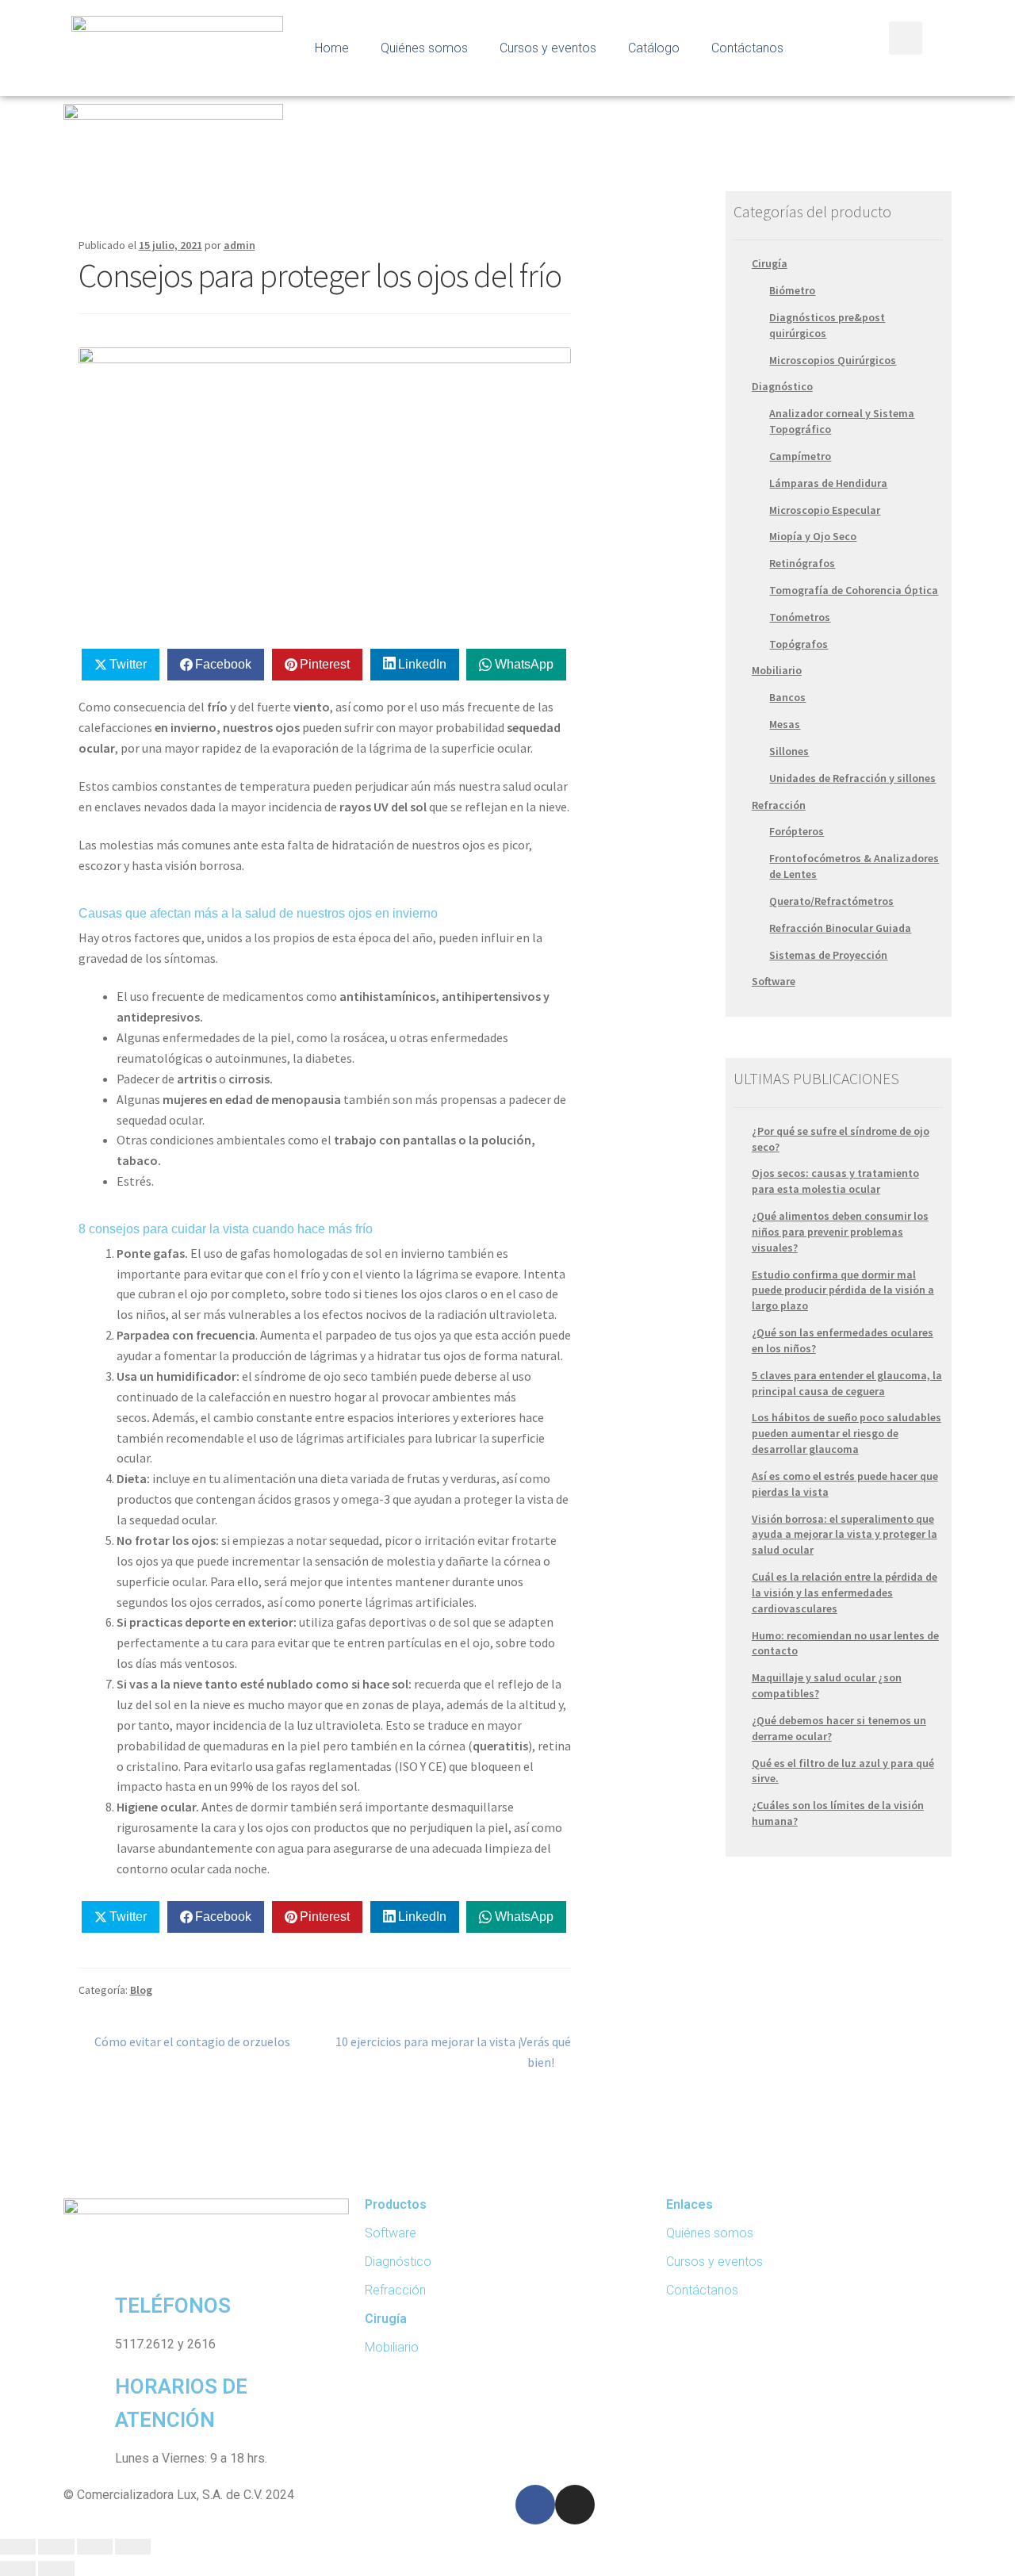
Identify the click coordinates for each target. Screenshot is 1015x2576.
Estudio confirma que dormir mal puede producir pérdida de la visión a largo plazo (843, 1290)
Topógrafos (799, 644)
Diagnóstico (782, 386)
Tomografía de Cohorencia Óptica (854, 590)
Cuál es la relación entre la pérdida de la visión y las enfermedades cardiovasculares (845, 1593)
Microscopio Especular (825, 510)
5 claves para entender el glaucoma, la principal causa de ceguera (847, 1383)
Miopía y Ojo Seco (813, 536)
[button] (906, 38)
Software (774, 981)
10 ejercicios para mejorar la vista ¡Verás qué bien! (453, 2051)
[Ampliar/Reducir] (133, 2547)
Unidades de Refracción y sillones (852, 778)
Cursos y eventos (548, 48)
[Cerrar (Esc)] (18, 2547)
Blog (141, 1990)
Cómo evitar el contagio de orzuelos (192, 2041)
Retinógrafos (802, 563)
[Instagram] (575, 2505)
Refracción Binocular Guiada (840, 928)
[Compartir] (56, 2547)
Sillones (789, 751)
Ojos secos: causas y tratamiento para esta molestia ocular (835, 1181)
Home (332, 48)
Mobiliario (777, 670)
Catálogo (654, 48)
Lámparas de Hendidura (828, 483)
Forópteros (797, 831)
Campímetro (800, 456)
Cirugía (770, 263)
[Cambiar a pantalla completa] (95, 2547)
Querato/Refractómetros (831, 901)
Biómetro (792, 290)
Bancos (787, 697)
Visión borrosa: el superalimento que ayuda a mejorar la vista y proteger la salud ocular (845, 1535)
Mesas (785, 724)
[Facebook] (535, 2505)
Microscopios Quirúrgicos (833, 360)
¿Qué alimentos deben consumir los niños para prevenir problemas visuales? (840, 1232)
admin (239, 245)
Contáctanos (747, 48)
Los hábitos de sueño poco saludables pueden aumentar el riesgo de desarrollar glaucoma (846, 1433)
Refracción (779, 805)
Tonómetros (800, 617)
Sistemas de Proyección (828, 955)
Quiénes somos (424, 48)
